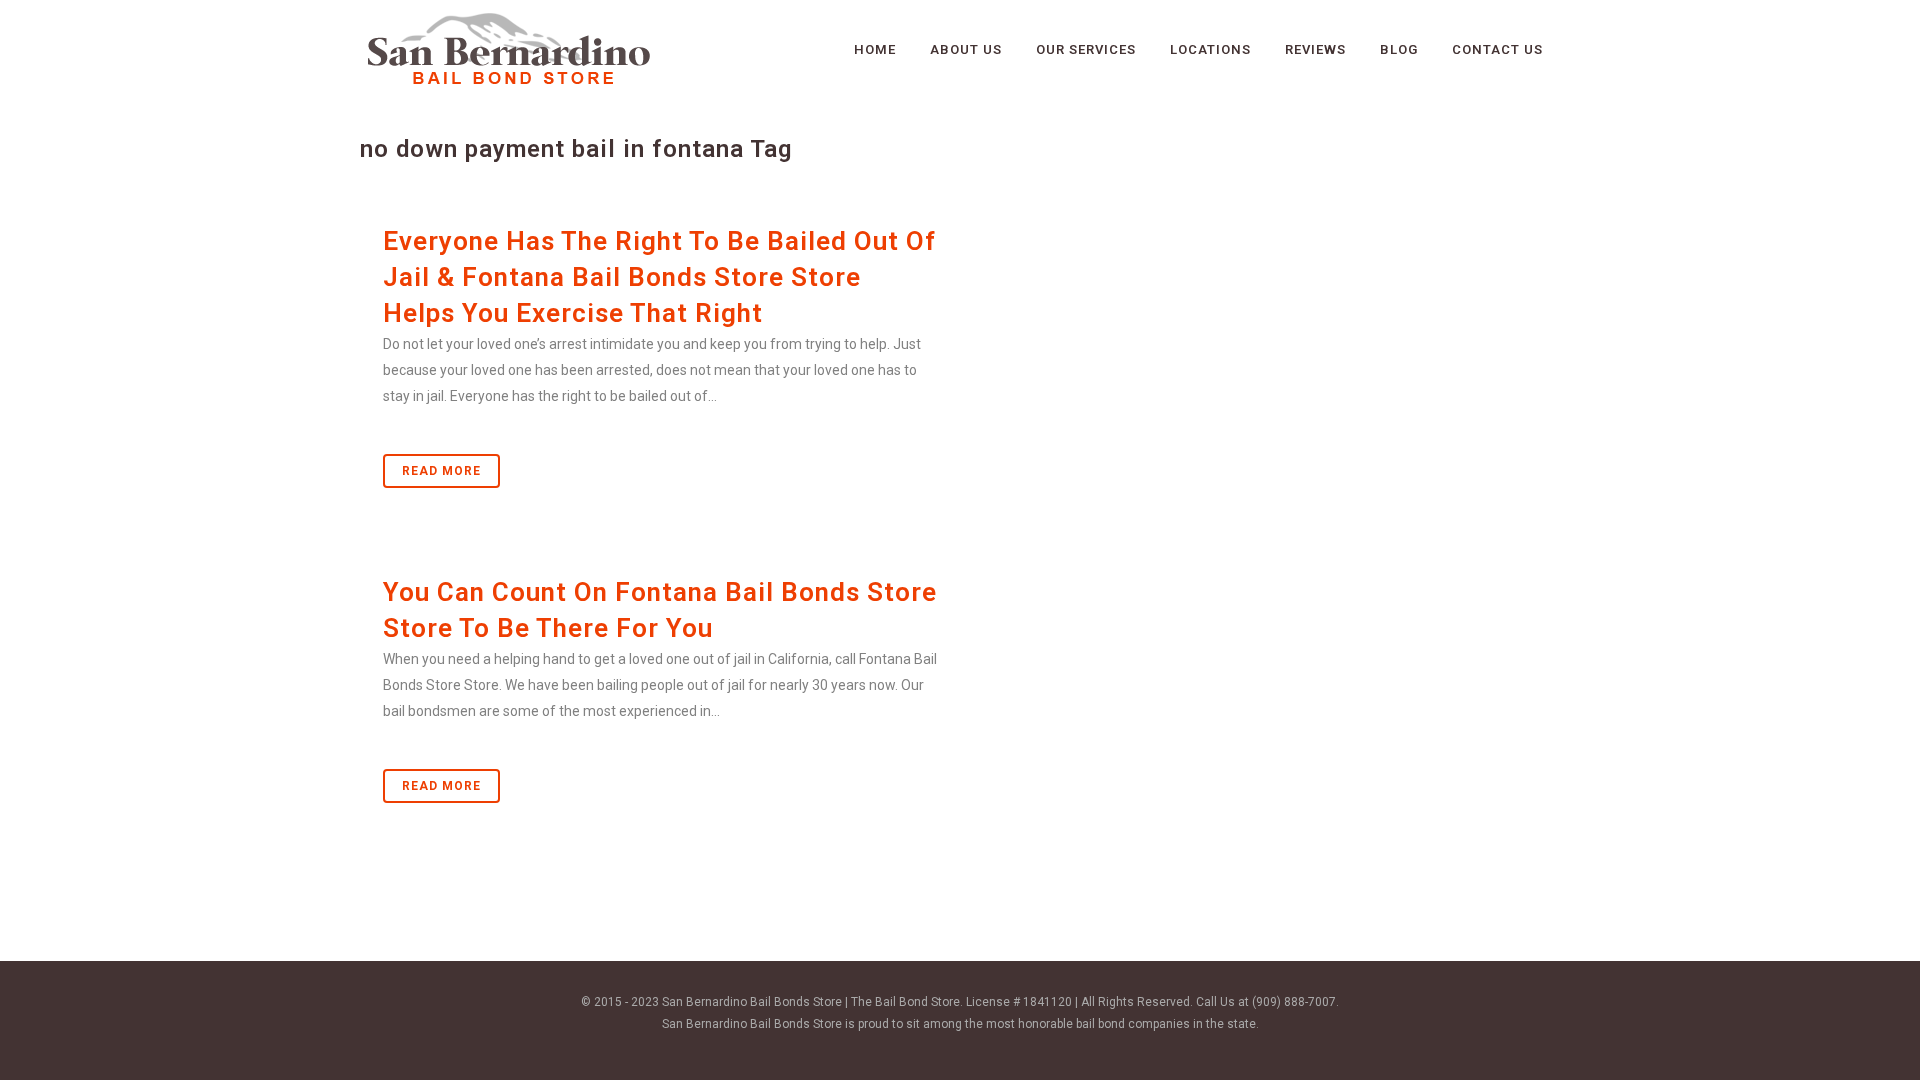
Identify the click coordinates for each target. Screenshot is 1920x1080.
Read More (441, 471)
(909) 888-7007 (1294, 1002)
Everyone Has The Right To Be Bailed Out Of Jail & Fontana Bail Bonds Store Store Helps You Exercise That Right (659, 277)
